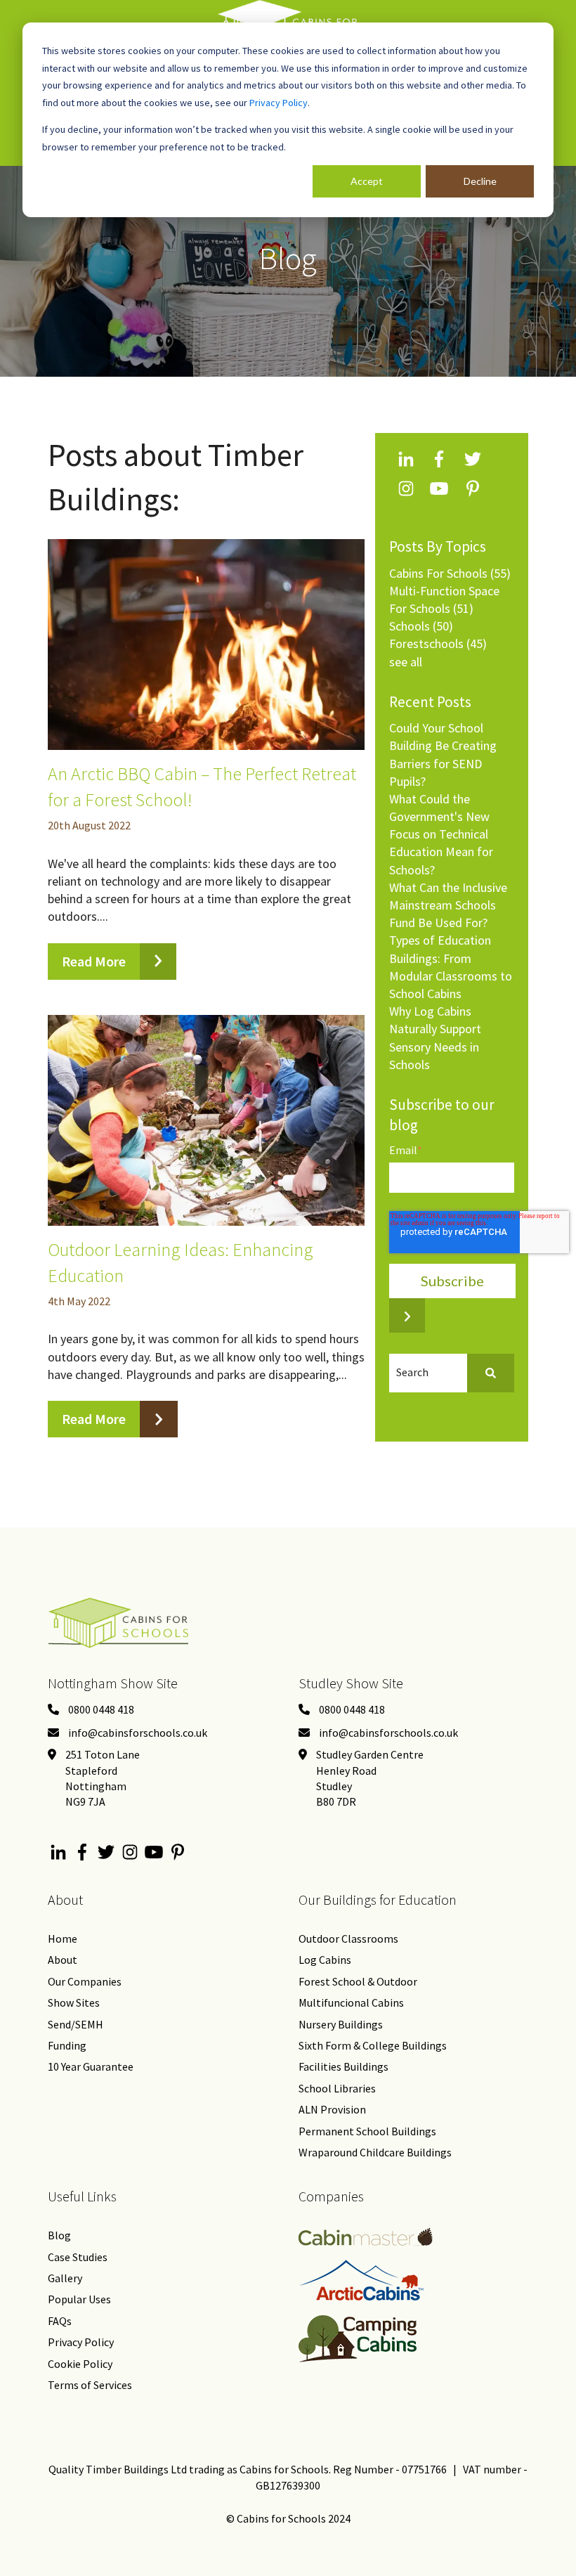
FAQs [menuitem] (60, 2321)
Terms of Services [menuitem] (90, 2385)
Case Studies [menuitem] (78, 2257)
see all (406, 662)
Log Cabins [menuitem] (325, 1960)
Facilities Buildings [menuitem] (343, 2066)
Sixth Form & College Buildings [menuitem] (373, 2045)
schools (421, 626)
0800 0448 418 (101, 1709)
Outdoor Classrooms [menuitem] (348, 1939)
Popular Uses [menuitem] (79, 2299)
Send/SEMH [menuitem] (76, 2024)
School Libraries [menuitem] (337, 2088)
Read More (94, 961)
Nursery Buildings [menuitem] (341, 2024)
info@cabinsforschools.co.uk (138, 1733)
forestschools (438, 643)
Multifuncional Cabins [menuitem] (351, 2002)
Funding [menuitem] (67, 2045)
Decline (480, 181)
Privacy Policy (279, 103)
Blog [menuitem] (59, 2235)
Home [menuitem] (63, 1939)
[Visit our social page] (59, 1855)
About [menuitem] (63, 1960)
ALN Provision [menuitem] (332, 2109)
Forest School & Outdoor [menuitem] (358, 1981)
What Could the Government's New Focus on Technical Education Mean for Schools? (441, 834)
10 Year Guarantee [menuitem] (91, 2066)
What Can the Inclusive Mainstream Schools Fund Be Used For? (448, 905)
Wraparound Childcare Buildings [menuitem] (375, 2152)
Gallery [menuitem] (65, 2278)
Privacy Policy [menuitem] (81, 2342)
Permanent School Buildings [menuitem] (367, 2131)
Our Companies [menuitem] (85, 1981)
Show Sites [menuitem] (74, 2002)
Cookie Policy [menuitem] (80, 2364)
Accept (367, 181)
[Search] (491, 1373)
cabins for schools (450, 573)
